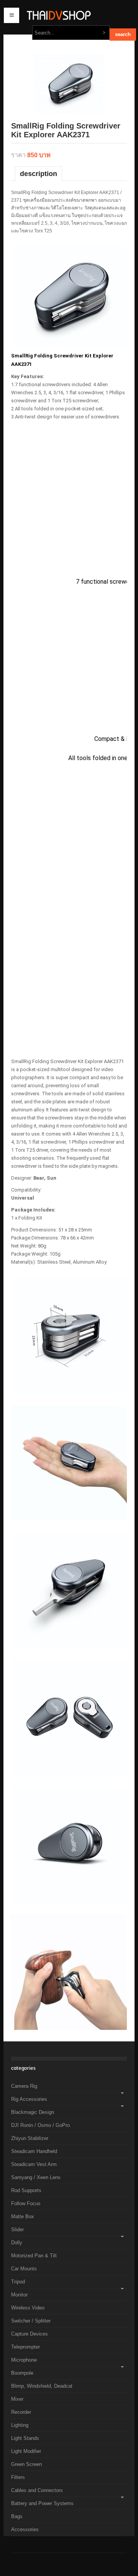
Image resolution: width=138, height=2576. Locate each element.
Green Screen (26, 2464)
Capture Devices (30, 2334)
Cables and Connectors (37, 2490)
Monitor (19, 2295)
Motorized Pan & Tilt (34, 2256)
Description (39, 174)
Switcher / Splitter (31, 2321)
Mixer (17, 2399)
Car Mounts (24, 2269)
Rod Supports (26, 2190)
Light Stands (25, 2438)
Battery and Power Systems (42, 2503)
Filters (18, 2477)
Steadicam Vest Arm (34, 2164)
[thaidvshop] (69, 15)
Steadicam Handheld (34, 2151)
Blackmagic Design (33, 2112)
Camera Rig (24, 2086)
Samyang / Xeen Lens (36, 2177)
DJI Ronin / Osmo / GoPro (40, 2125)
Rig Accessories (29, 2099)
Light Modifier (26, 2451)
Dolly (17, 2243)
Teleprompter (25, 2347)
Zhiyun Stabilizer (30, 2138)
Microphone (24, 2360)
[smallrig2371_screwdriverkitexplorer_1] (69, 83)
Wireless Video (28, 2308)
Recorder (21, 2412)
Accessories (25, 2529)
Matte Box (23, 2216)
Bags (17, 2516)
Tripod (18, 2282)
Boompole (22, 2373)
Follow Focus (26, 2203)
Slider (17, 2230)
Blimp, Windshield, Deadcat (42, 2386)
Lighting (20, 2425)
